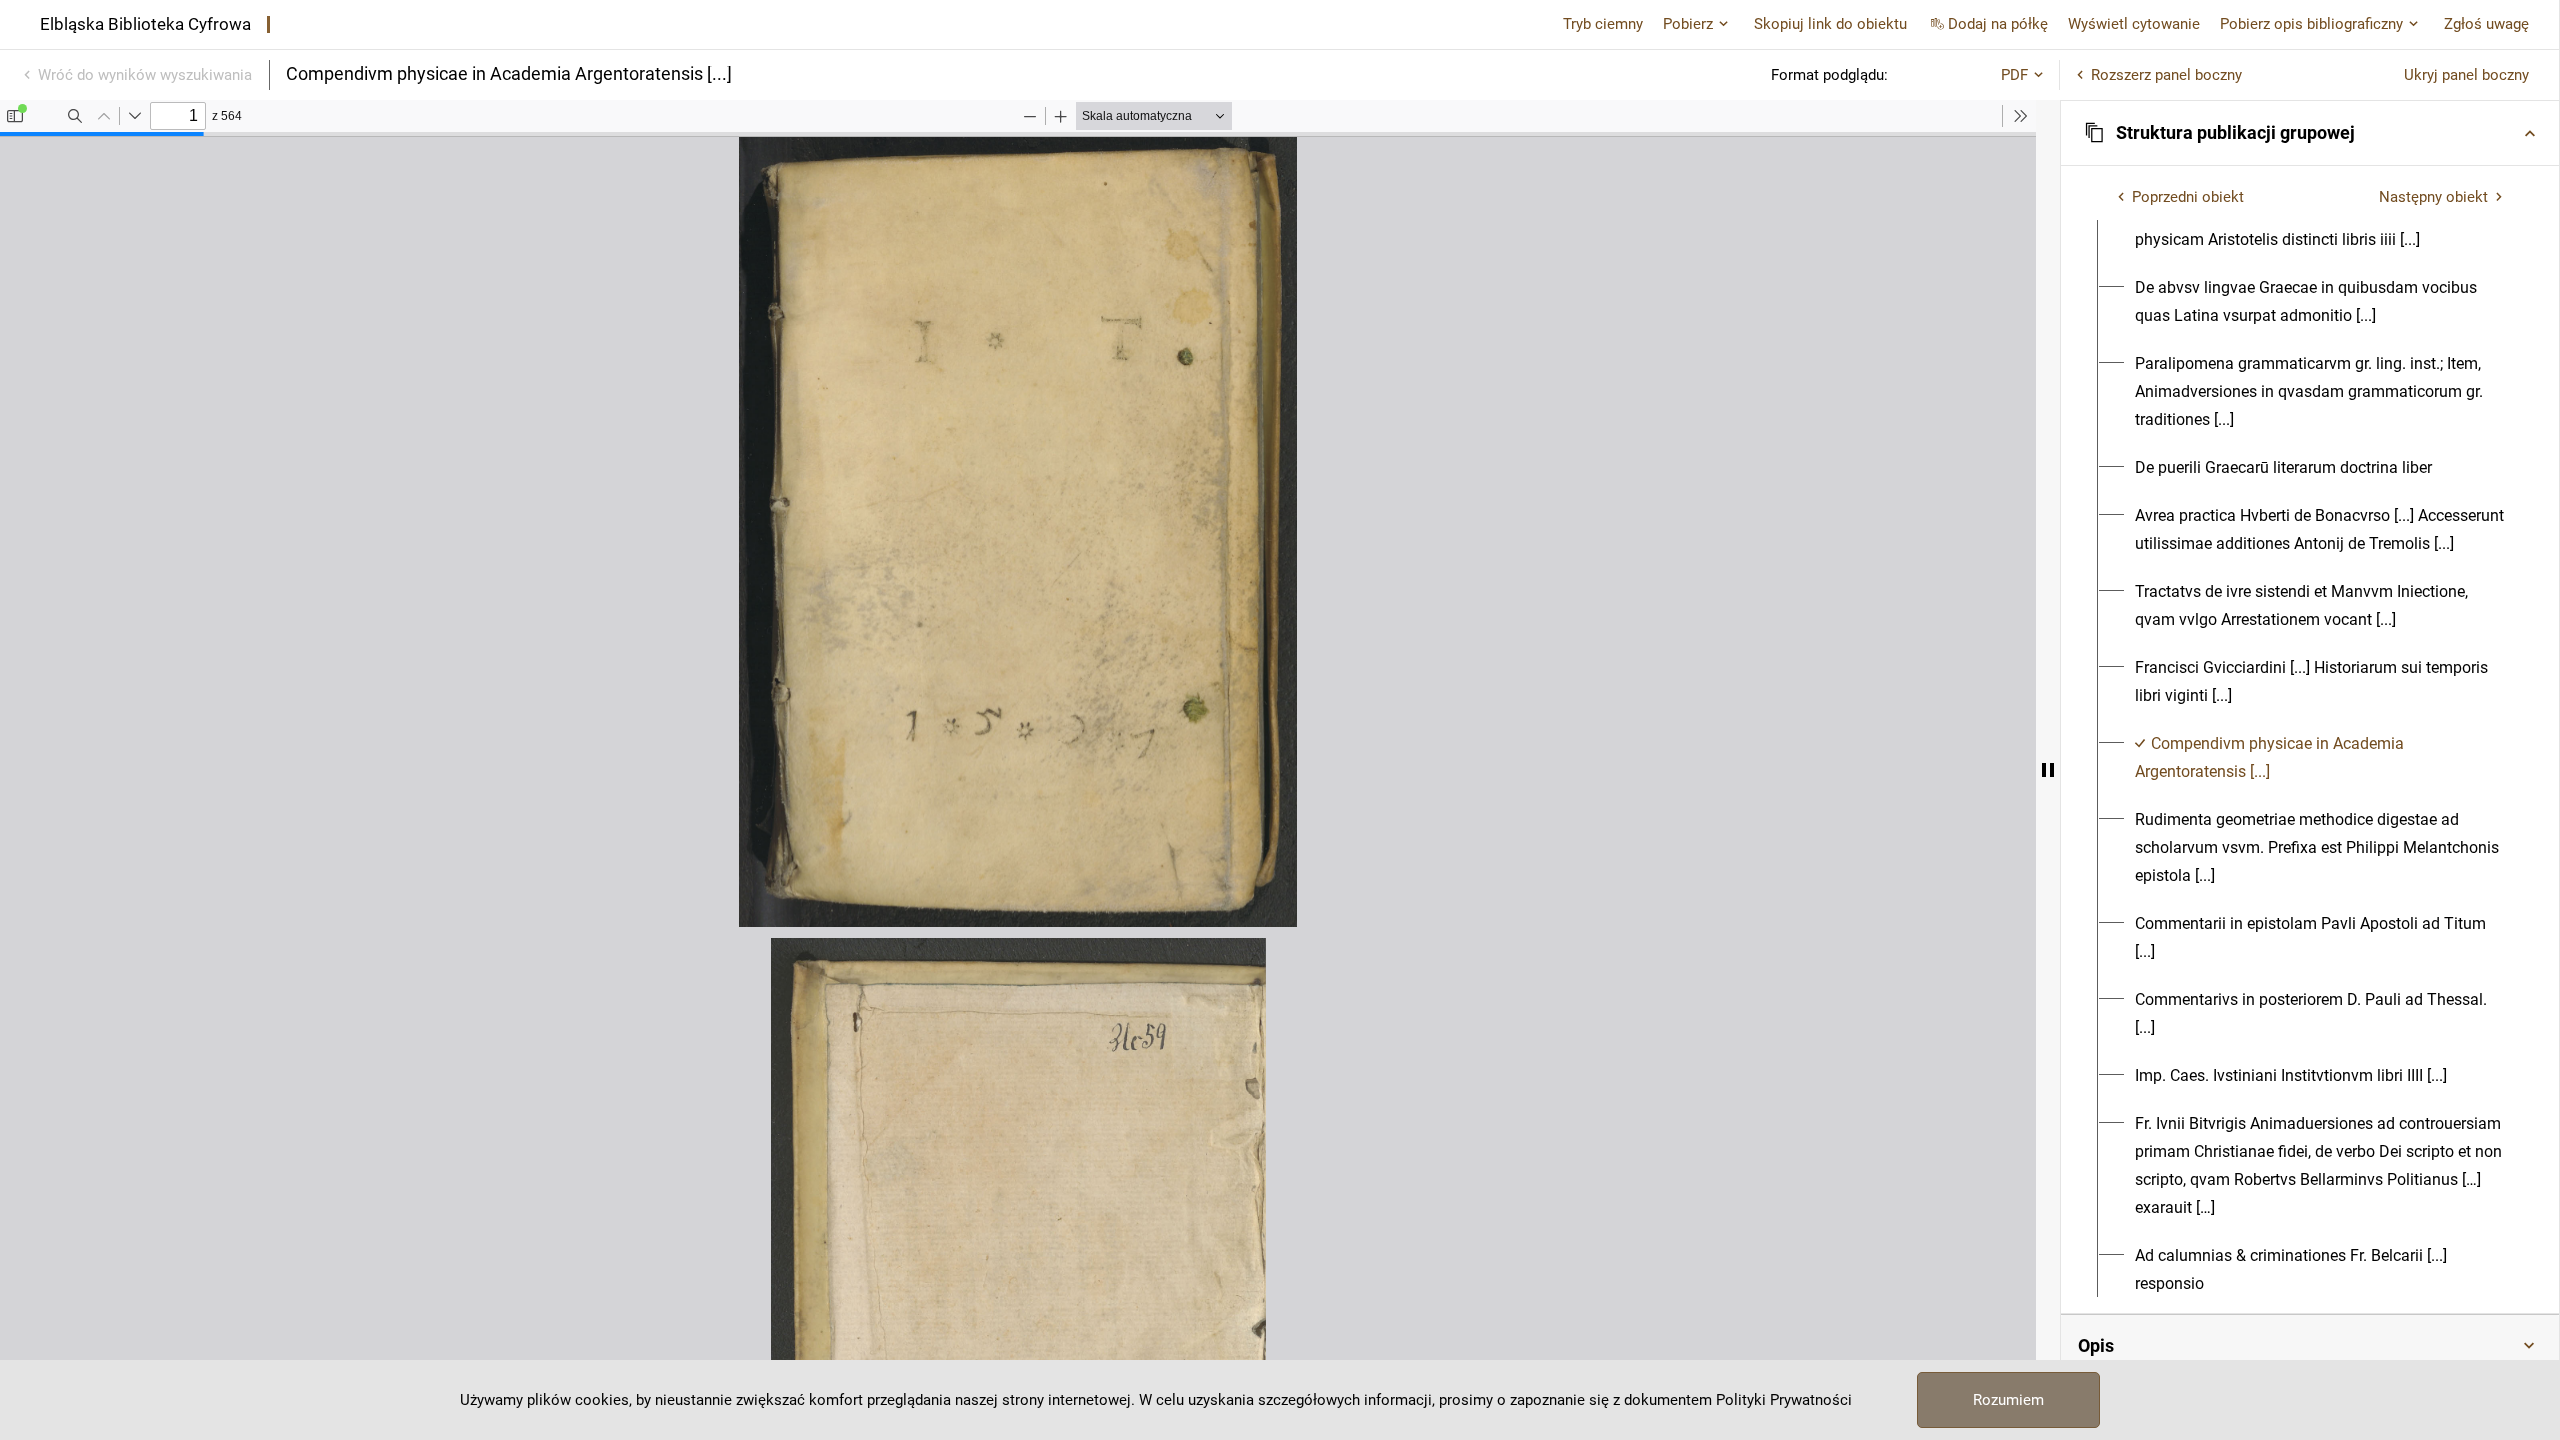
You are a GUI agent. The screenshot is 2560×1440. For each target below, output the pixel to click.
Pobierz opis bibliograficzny (2311, 24)
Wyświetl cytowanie (2134, 24)
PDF (2014, 75)
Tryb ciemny (1603, 24)
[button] (2310, 133)
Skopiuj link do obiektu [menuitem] (1830, 24)
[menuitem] (2321, 226)
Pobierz (1688, 24)
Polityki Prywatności (1784, 1400)
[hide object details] (2048, 770)
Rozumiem (2008, 1400)
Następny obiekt (2433, 197)
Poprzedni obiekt (2188, 197)
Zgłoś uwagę (2486, 24)
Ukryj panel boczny (2466, 75)
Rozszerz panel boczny (2166, 75)
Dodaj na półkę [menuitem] (1998, 24)
